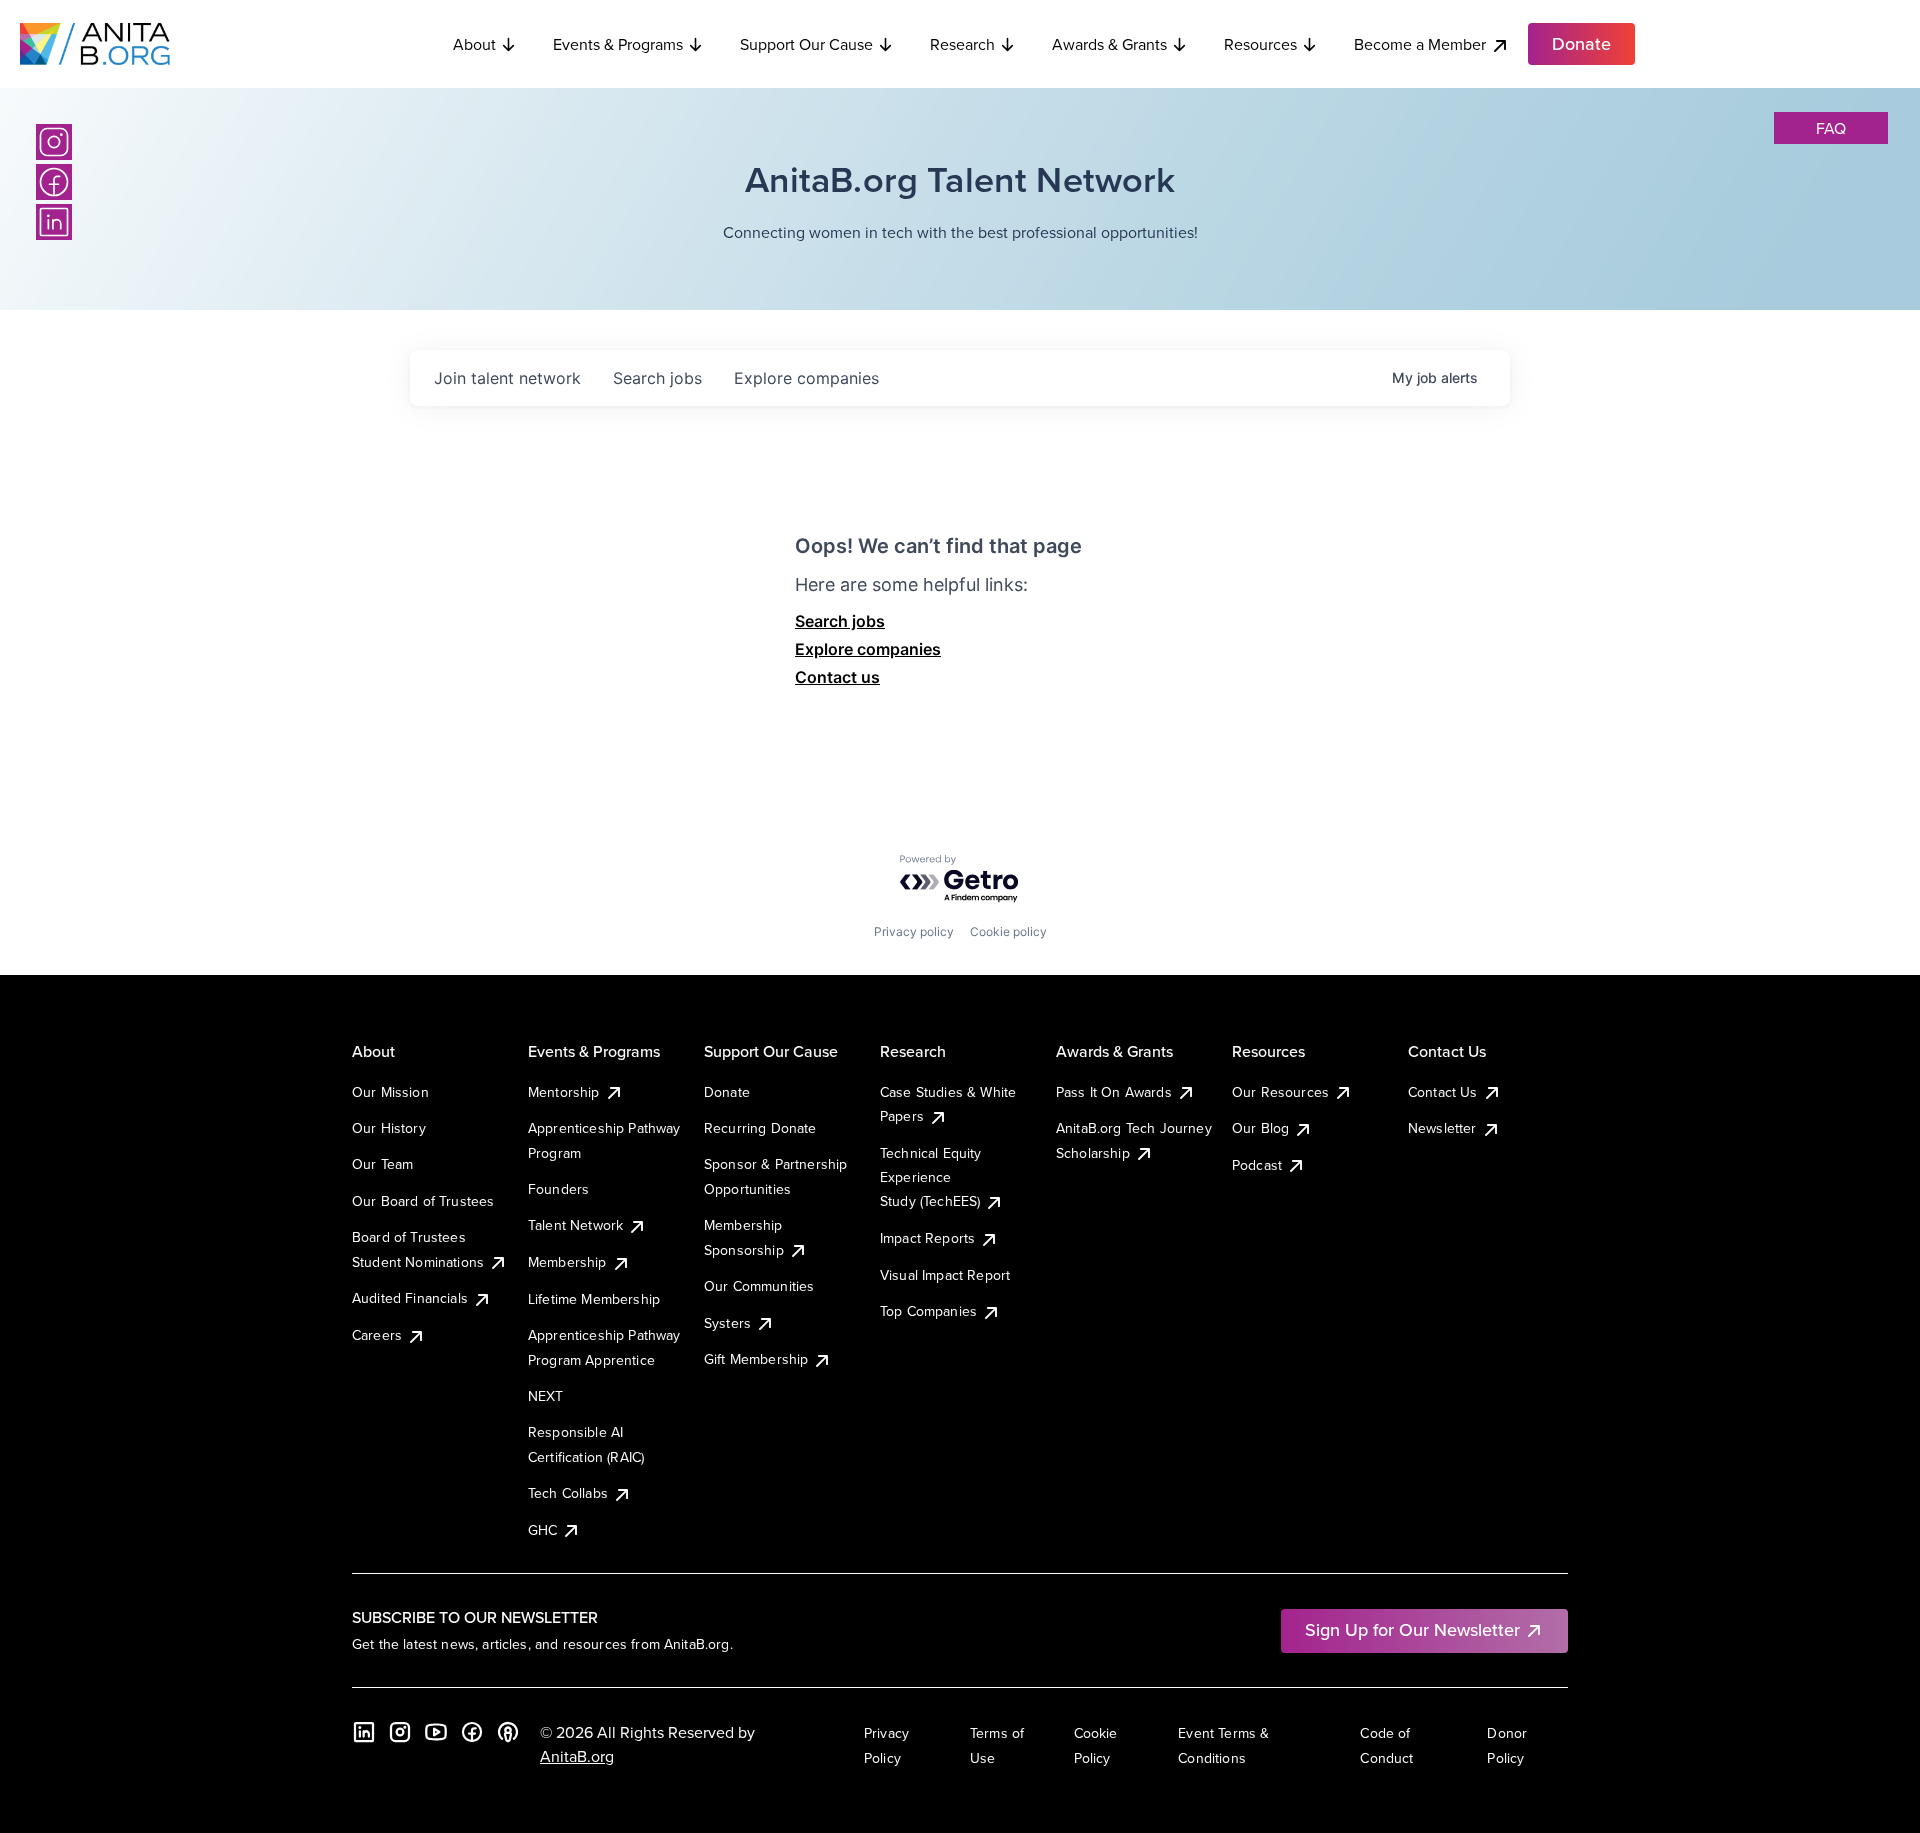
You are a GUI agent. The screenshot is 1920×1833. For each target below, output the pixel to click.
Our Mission (390, 1092)
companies (806, 378)
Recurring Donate (760, 1128)
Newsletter (1442, 1128)
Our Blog (1260, 1128)
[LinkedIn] (54, 222)
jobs (657, 378)
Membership (567, 1262)
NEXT (546, 1396)
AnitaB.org (577, 1756)
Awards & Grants (1109, 44)
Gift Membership (756, 1359)
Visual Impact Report (945, 1275)
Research (962, 44)
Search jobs (840, 621)
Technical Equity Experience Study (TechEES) (931, 1177)
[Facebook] (54, 182)
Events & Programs (618, 44)
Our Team (382, 1164)
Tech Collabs (568, 1493)
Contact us (837, 677)
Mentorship (564, 1092)
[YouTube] (436, 1732)
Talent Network (575, 1225)
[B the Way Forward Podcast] (508, 1732)
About (474, 44)
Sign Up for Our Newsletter (1412, 1629)
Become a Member (1420, 44)
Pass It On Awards (1114, 1092)
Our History (389, 1128)
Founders (558, 1189)
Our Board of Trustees (423, 1201)
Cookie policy (1008, 931)
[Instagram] (54, 142)
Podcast (1257, 1165)
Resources (1260, 44)
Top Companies (928, 1311)
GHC (542, 1530)
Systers (727, 1323)
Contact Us (1443, 1092)
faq (1831, 128)
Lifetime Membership (594, 1299)
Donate (727, 1092)
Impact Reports (927, 1238)
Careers (377, 1335)
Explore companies (868, 649)
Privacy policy (914, 931)
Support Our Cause (806, 44)
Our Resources (1280, 1092)
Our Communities (759, 1286)
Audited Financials (410, 1298)
